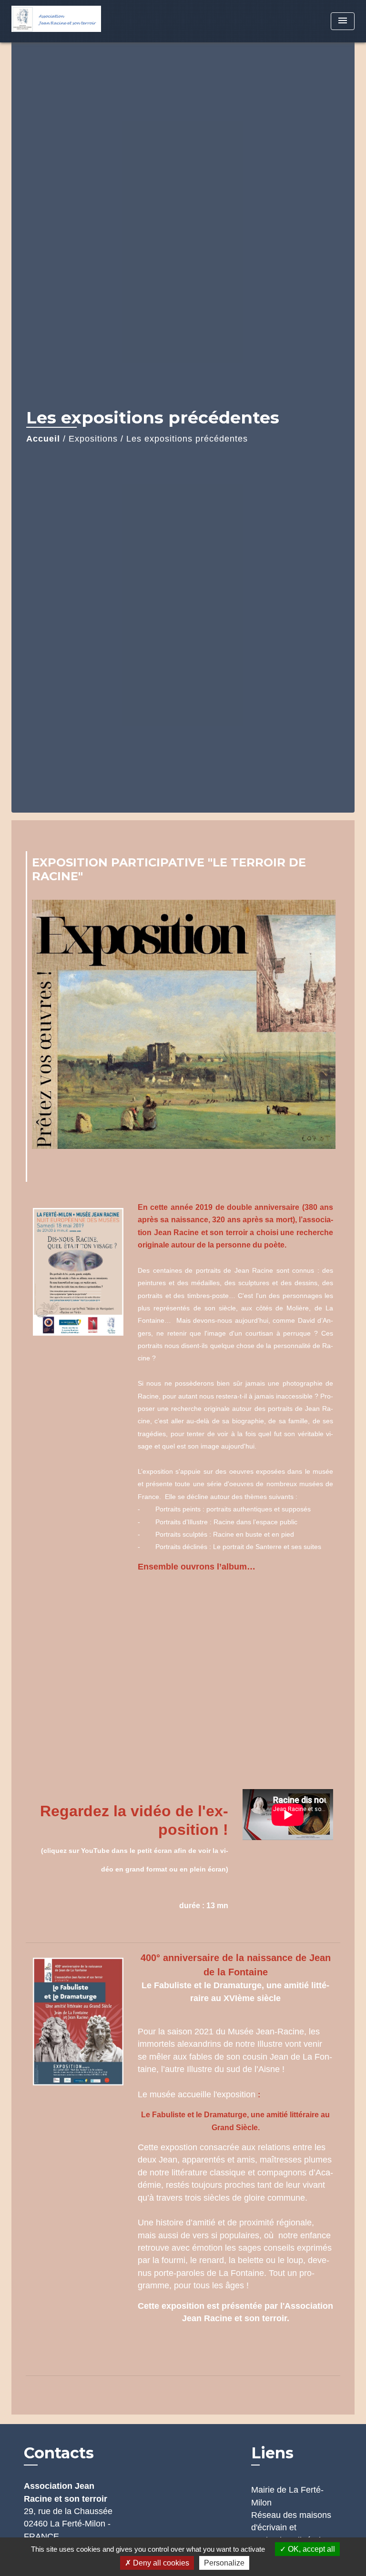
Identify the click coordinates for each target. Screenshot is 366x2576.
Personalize (224, 2563)
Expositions (93, 439)
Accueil (43, 439)
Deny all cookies (160, 2563)
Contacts (59, 2453)
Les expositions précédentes (187, 439)
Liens (272, 2453)
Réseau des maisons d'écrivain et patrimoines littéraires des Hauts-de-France (292, 2534)
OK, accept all (310, 2549)
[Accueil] (56, 21)
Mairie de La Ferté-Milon (287, 2496)
